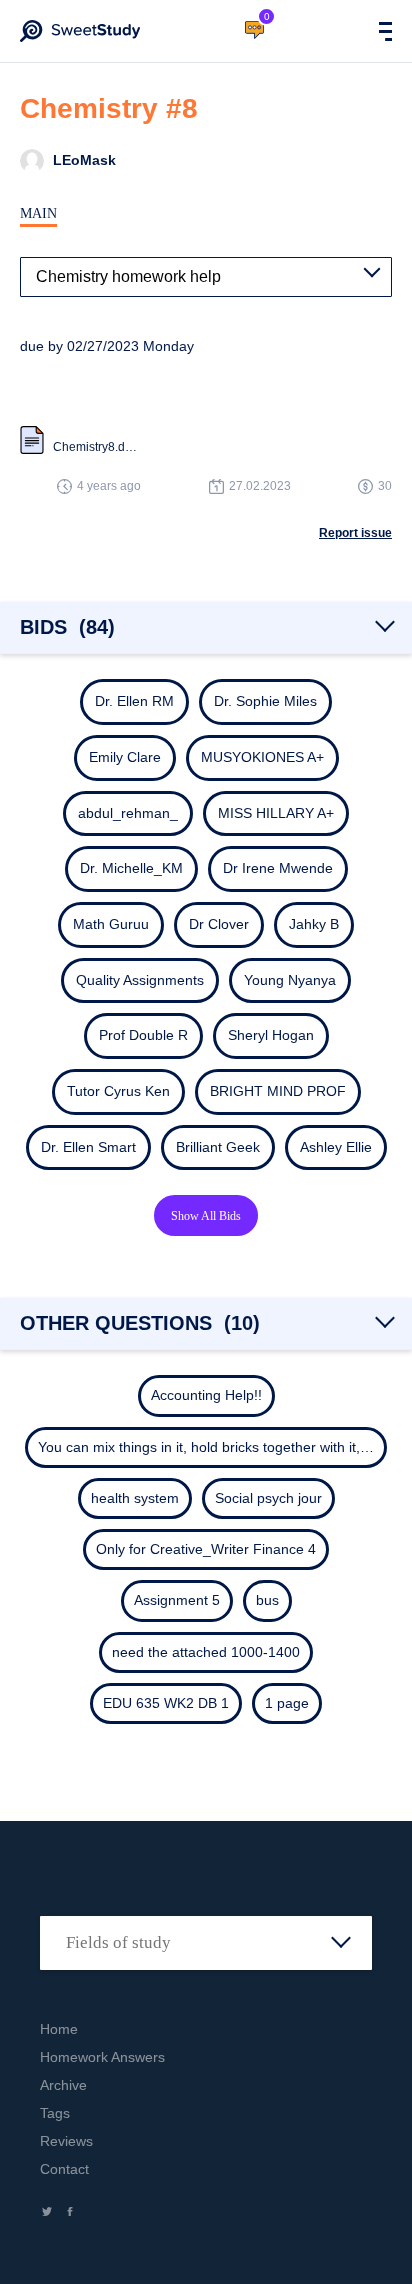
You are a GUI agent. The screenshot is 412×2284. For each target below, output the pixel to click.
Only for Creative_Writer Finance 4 (206, 1549)
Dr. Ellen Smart (88, 1147)
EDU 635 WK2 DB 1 (166, 1703)
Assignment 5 (177, 1600)
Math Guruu (111, 924)
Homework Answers (102, 2057)
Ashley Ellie (336, 1147)
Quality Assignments (140, 980)
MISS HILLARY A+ (276, 813)
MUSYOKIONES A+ (262, 757)
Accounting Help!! (206, 1395)
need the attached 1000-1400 (206, 1652)
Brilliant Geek (218, 1147)
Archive (63, 2085)
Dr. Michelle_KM (131, 868)
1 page (287, 1703)
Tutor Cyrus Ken (118, 1091)
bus (267, 1600)
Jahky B (314, 924)
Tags (55, 2113)
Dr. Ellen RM (134, 701)
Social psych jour (268, 1498)
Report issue (355, 533)
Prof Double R (143, 1035)
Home (59, 2029)
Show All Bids (206, 1216)
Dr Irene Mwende (278, 868)
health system (135, 1498)
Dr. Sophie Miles (265, 701)
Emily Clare (125, 757)
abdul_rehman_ (128, 813)
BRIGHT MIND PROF (278, 1091)
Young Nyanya (290, 980)
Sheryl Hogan (271, 1035)
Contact (64, 2169)
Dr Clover (219, 924)
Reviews (66, 2141)
